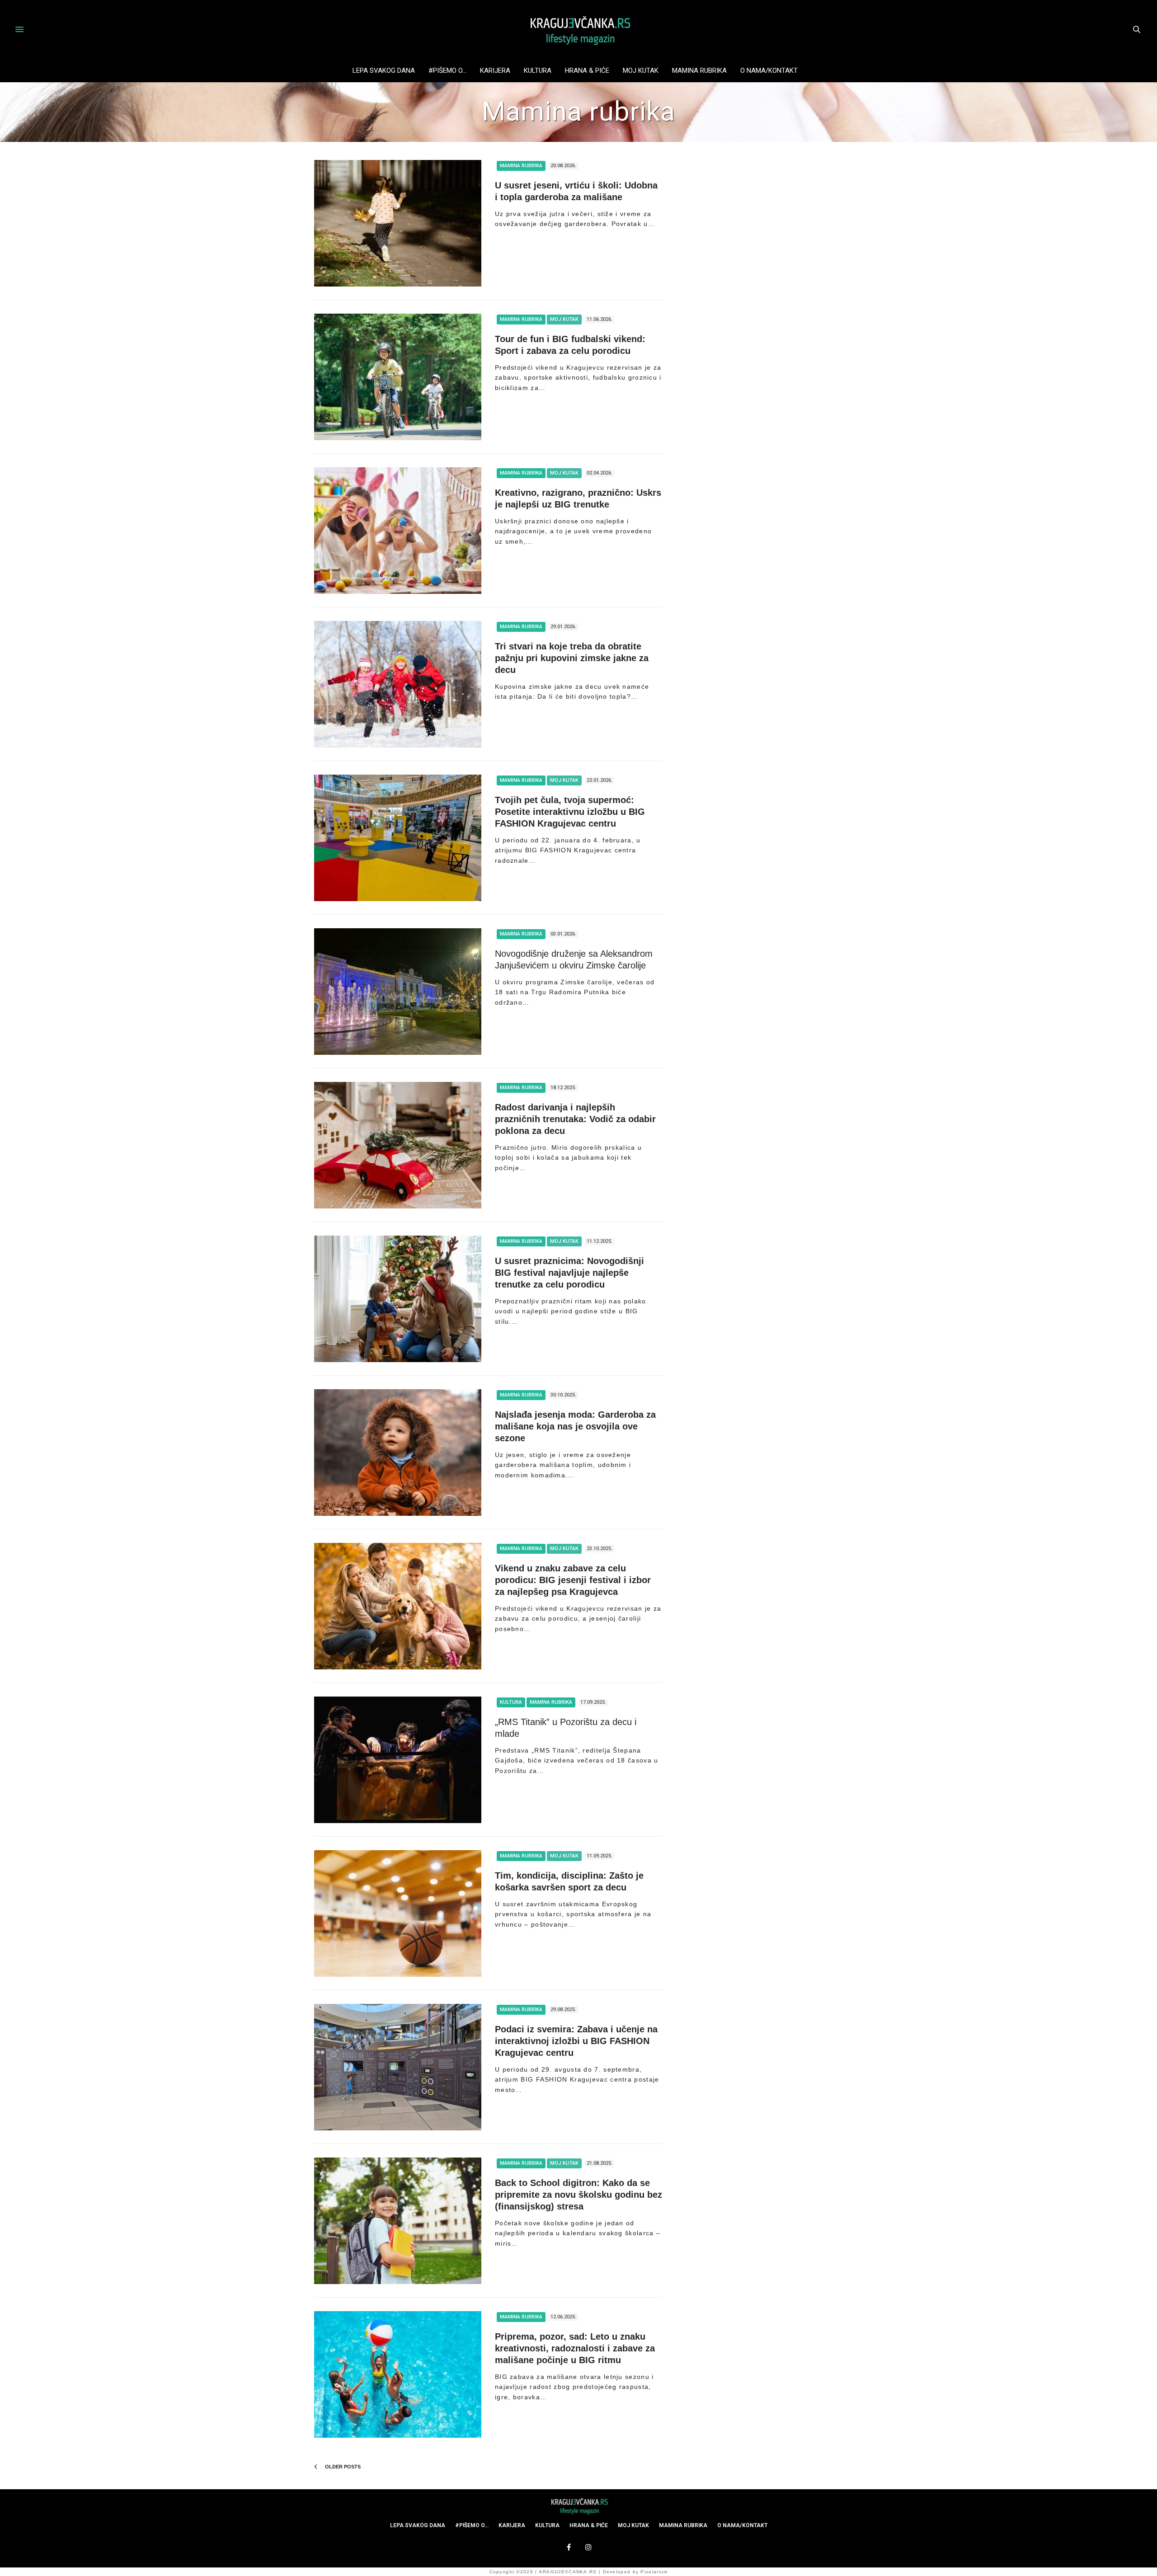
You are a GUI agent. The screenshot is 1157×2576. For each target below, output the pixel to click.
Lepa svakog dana (384, 71)
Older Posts (342, 2467)
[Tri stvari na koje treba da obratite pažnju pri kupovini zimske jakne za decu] (398, 684)
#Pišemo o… (447, 71)
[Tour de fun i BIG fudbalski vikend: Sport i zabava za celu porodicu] (398, 377)
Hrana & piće (587, 71)
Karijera (495, 71)
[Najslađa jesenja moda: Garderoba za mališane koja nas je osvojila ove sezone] (398, 1453)
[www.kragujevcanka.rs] (578, 29)
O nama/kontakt (769, 71)
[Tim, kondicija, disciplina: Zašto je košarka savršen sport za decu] (398, 1913)
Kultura (538, 71)
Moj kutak (641, 71)
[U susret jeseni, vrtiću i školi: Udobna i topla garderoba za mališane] (398, 223)
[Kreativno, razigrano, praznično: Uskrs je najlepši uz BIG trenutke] (398, 531)
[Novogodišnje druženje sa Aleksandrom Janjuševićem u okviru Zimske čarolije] (398, 992)
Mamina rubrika (699, 71)
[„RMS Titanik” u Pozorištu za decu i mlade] (398, 1760)
